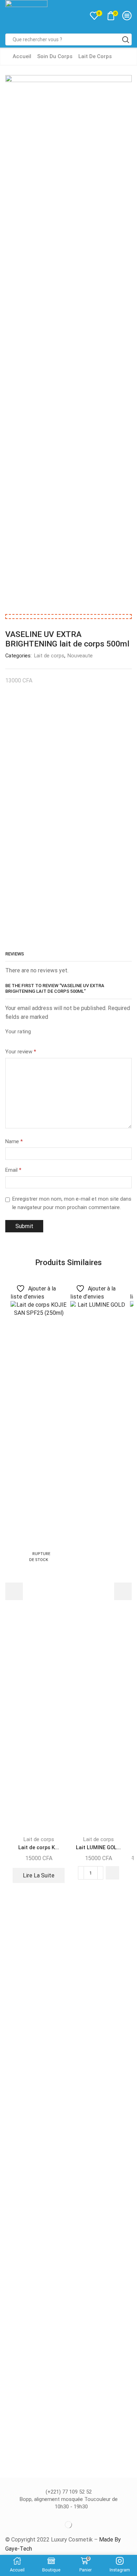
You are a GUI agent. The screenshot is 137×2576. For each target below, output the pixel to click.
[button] (112, 1873)
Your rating (18, 1032)
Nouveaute (80, 656)
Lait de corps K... (39, 1847)
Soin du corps (55, 56)
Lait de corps (95, 56)
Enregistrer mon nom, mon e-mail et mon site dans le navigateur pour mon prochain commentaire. (72, 1203)
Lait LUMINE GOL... (98, 1847)
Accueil (22, 56)
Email (13, 1170)
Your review (21, 1052)
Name (14, 1141)
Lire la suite (39, 1875)
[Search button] (126, 39)
